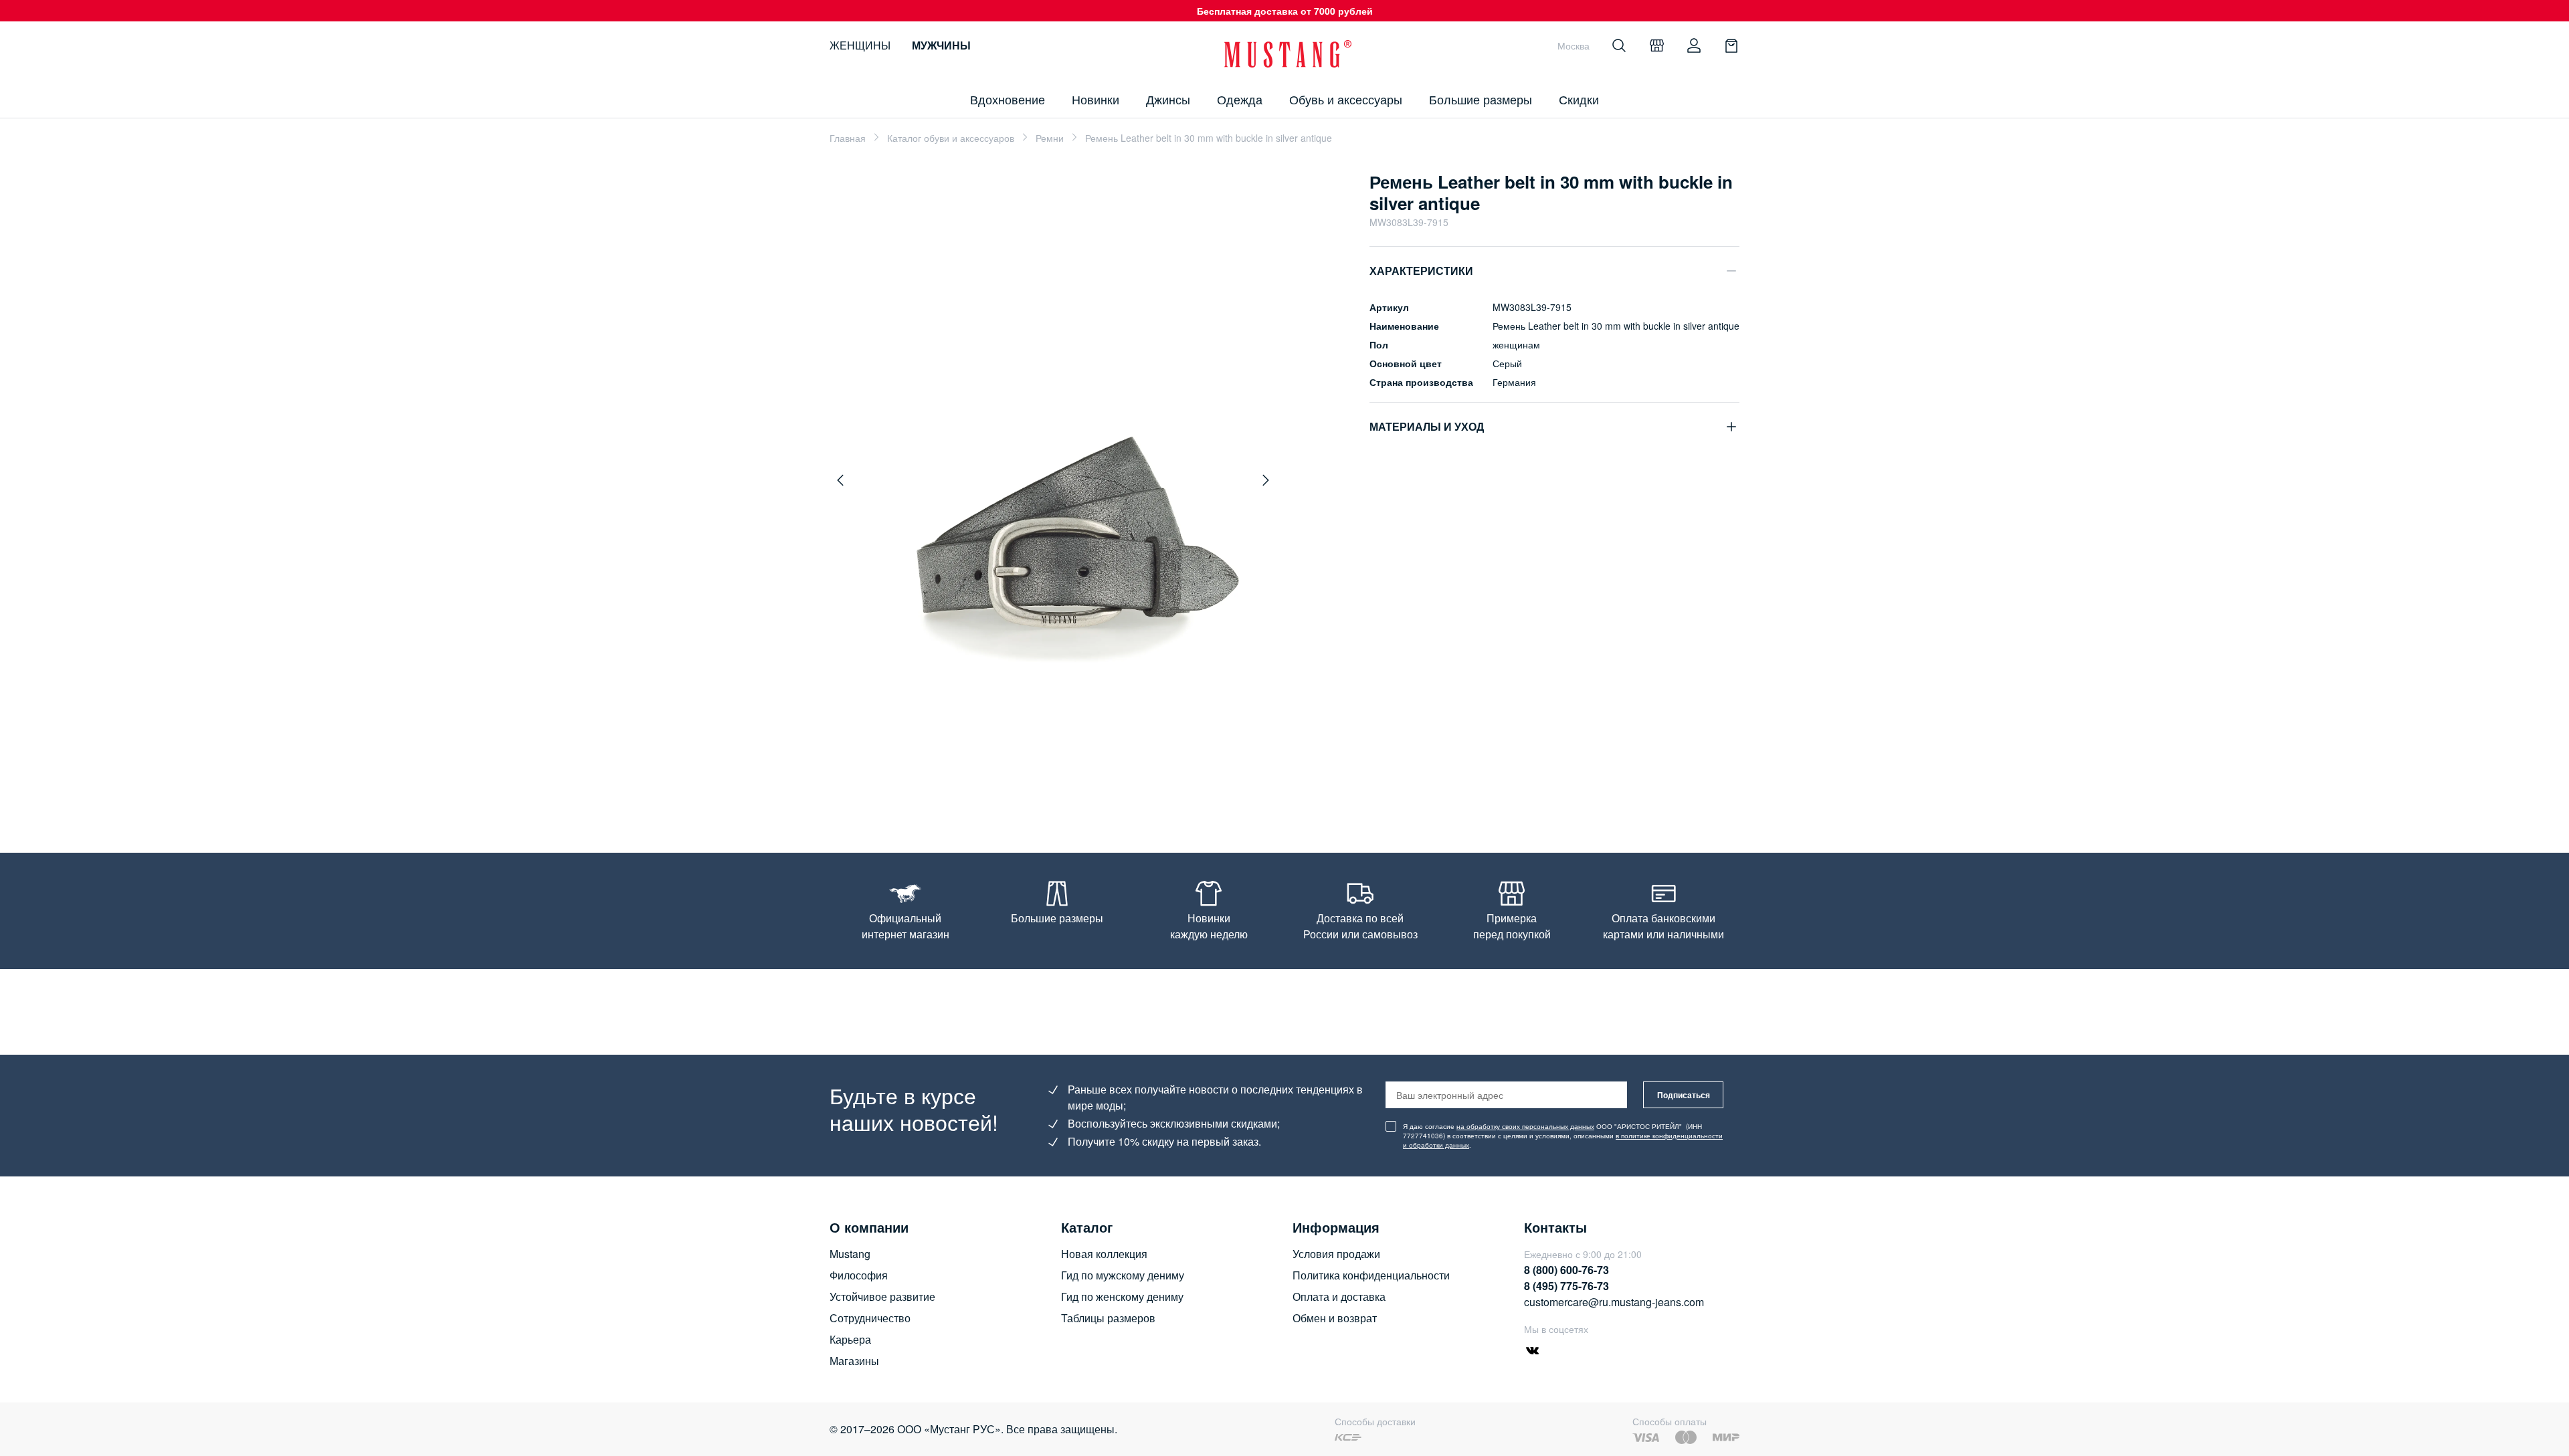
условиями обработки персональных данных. (1411, 824)
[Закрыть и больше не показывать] (1505, 633)
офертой (1287, 824)
